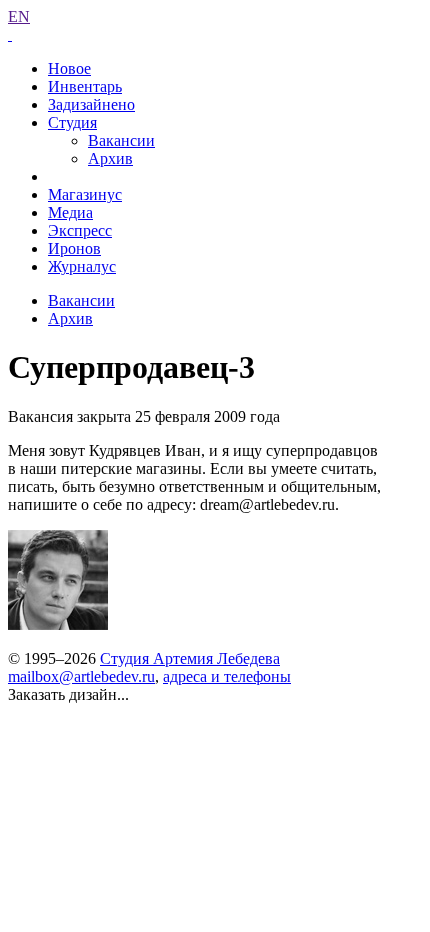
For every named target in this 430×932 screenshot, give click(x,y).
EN (19, 16)
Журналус (82, 266)
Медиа (70, 212)
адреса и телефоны (227, 676)
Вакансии (121, 140)
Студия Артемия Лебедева (190, 658)
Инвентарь (85, 86)
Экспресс (80, 230)
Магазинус (85, 194)
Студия (72, 122)
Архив (110, 158)
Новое (69, 68)
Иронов (74, 248)
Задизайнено (91, 104)
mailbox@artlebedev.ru (81, 676)
